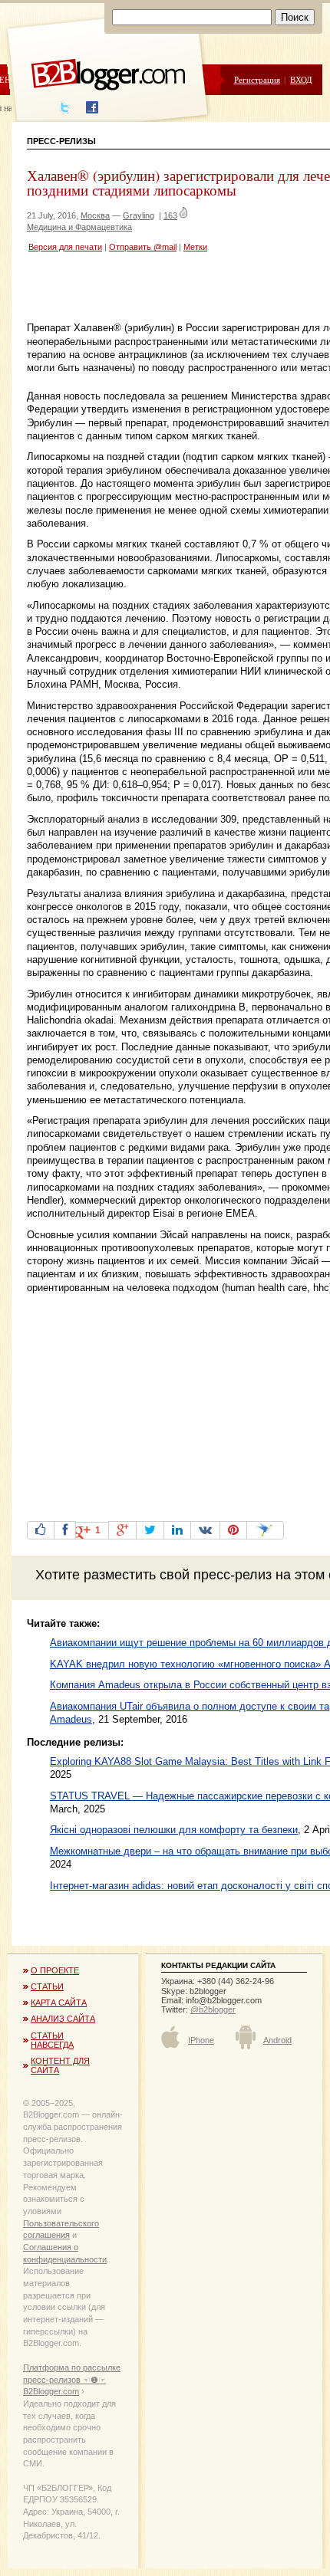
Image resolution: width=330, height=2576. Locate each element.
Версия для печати (65, 247)
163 (170, 215)
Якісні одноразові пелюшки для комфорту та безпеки (174, 1830)
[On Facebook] (65, 1530)
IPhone (201, 2040)
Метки (195, 247)
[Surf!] (265, 1530)
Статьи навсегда (52, 2040)
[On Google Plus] (122, 1530)
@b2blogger (213, 2009)
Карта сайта (59, 2003)
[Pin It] (233, 1530)
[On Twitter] (150, 1530)
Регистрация (257, 79)
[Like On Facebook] (41, 1530)
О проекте (55, 1970)
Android (277, 2040)
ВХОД (301, 79)
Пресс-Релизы (61, 141)
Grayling (139, 215)
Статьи (47, 1986)
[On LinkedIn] (177, 1530)
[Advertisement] (178, 289)
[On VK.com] (205, 1530)
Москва (95, 215)
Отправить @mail (143, 247)
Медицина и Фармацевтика (79, 227)
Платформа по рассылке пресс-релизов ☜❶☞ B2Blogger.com (72, 2379)
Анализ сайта (63, 2019)
